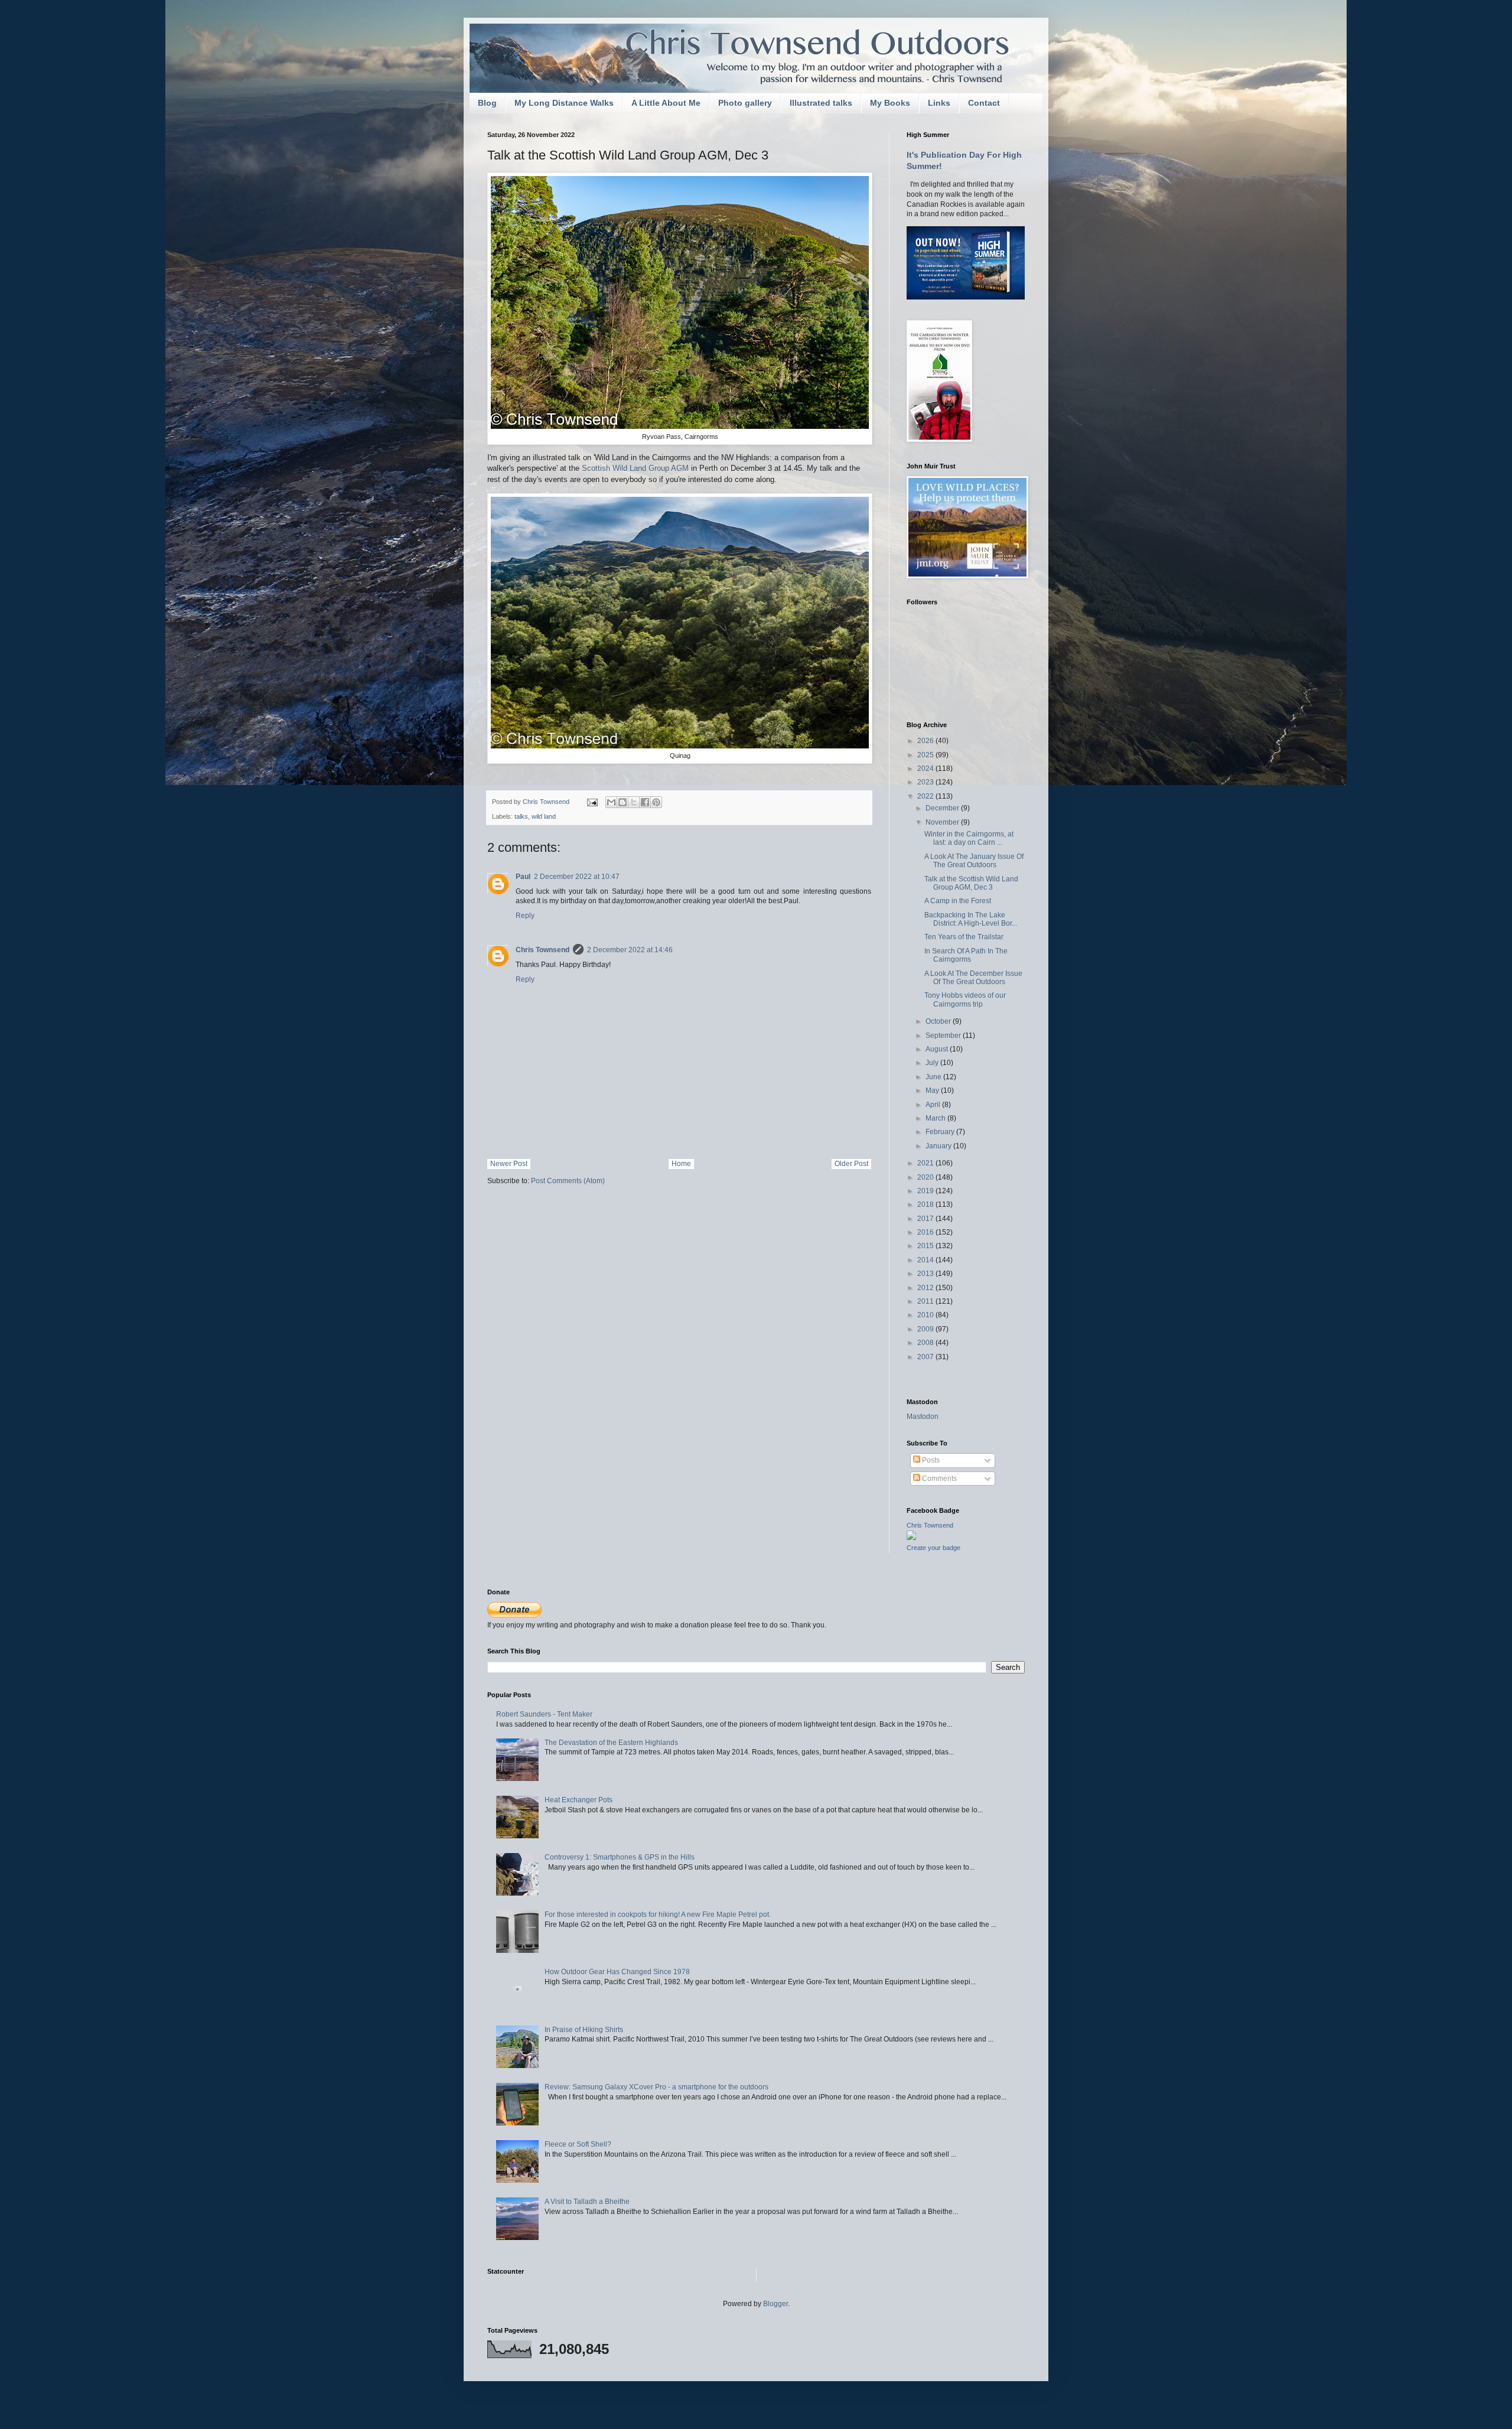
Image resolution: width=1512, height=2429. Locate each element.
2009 (926, 1329)
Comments (939, 1479)
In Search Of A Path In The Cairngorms (966, 955)
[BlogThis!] (623, 802)
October (939, 1021)
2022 (926, 796)
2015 (926, 1246)
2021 (926, 1163)
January (939, 1146)
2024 (926, 769)
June (934, 1077)
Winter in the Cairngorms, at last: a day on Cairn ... (969, 838)
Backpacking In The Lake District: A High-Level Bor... (971, 919)
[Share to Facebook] (645, 802)
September (944, 1036)
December (943, 808)
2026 (926, 741)
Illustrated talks (821, 103)
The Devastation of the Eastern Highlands (611, 1743)
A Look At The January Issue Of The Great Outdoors (974, 861)
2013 (926, 1274)
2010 (926, 1315)
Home (681, 1164)
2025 (926, 755)
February (941, 1132)
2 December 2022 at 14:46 (630, 950)
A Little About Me (666, 103)
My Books (890, 103)
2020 (926, 1177)
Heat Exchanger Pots (579, 1800)
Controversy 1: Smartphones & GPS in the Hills (620, 1857)
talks (521, 816)
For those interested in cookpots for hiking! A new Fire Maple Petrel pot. (658, 1914)
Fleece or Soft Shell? (578, 2144)
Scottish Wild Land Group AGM (635, 468)
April (934, 1105)
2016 (926, 1232)
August (938, 1049)
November (943, 822)
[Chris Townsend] (911, 1538)
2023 (926, 782)
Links (939, 103)
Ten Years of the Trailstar (964, 937)
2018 (926, 1204)
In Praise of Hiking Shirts (584, 2030)
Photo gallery (745, 103)
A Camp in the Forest (958, 901)
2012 (926, 1288)
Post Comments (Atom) (568, 1181)
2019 (926, 1191)
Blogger (775, 2304)
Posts (930, 1460)
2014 (926, 1260)
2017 (926, 1219)
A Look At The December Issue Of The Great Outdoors (973, 978)
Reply (525, 916)
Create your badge (933, 1548)
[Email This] (611, 802)
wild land (544, 816)
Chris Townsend (542, 950)
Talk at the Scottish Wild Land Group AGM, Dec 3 (971, 883)
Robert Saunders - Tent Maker (544, 1714)
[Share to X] (634, 802)
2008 (926, 1343)
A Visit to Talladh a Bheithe (587, 2202)
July (933, 1063)
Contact (984, 103)
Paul (523, 877)
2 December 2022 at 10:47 (577, 877)
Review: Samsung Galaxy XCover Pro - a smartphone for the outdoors (656, 2087)
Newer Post (509, 1164)
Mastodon (923, 1417)
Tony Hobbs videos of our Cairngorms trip (965, 999)
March (936, 1118)
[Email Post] (592, 802)
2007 (926, 1357)
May (933, 1090)
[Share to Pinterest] (656, 802)
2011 (926, 1301)
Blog (487, 103)
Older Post (851, 1164)
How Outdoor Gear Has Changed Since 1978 (617, 1972)
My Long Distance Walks (564, 103)
